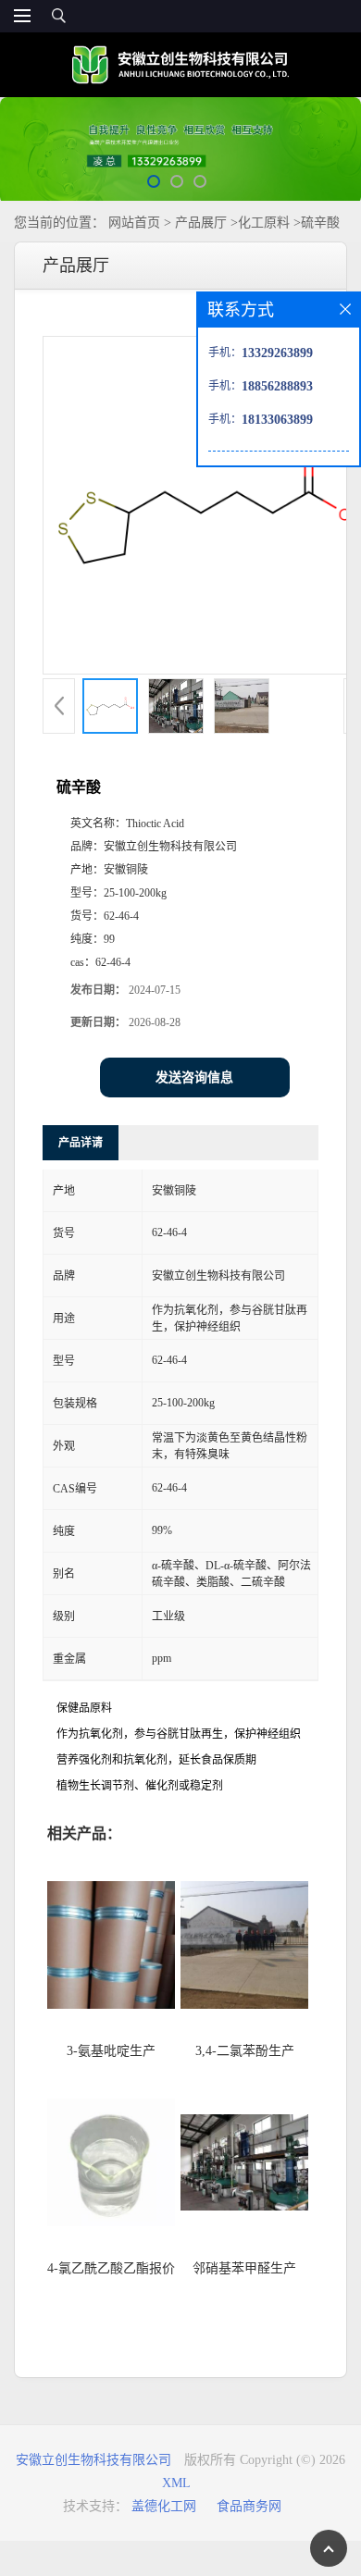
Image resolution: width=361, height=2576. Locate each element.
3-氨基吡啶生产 (111, 2051)
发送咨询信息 (194, 1077)
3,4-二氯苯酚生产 (245, 2051)
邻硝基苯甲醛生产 (244, 2268)
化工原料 (264, 223)
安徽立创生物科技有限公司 (93, 2460)
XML (176, 2483)
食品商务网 (249, 2506)
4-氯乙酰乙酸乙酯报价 (111, 2268)
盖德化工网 (164, 2506)
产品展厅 (201, 223)
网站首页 (134, 223)
